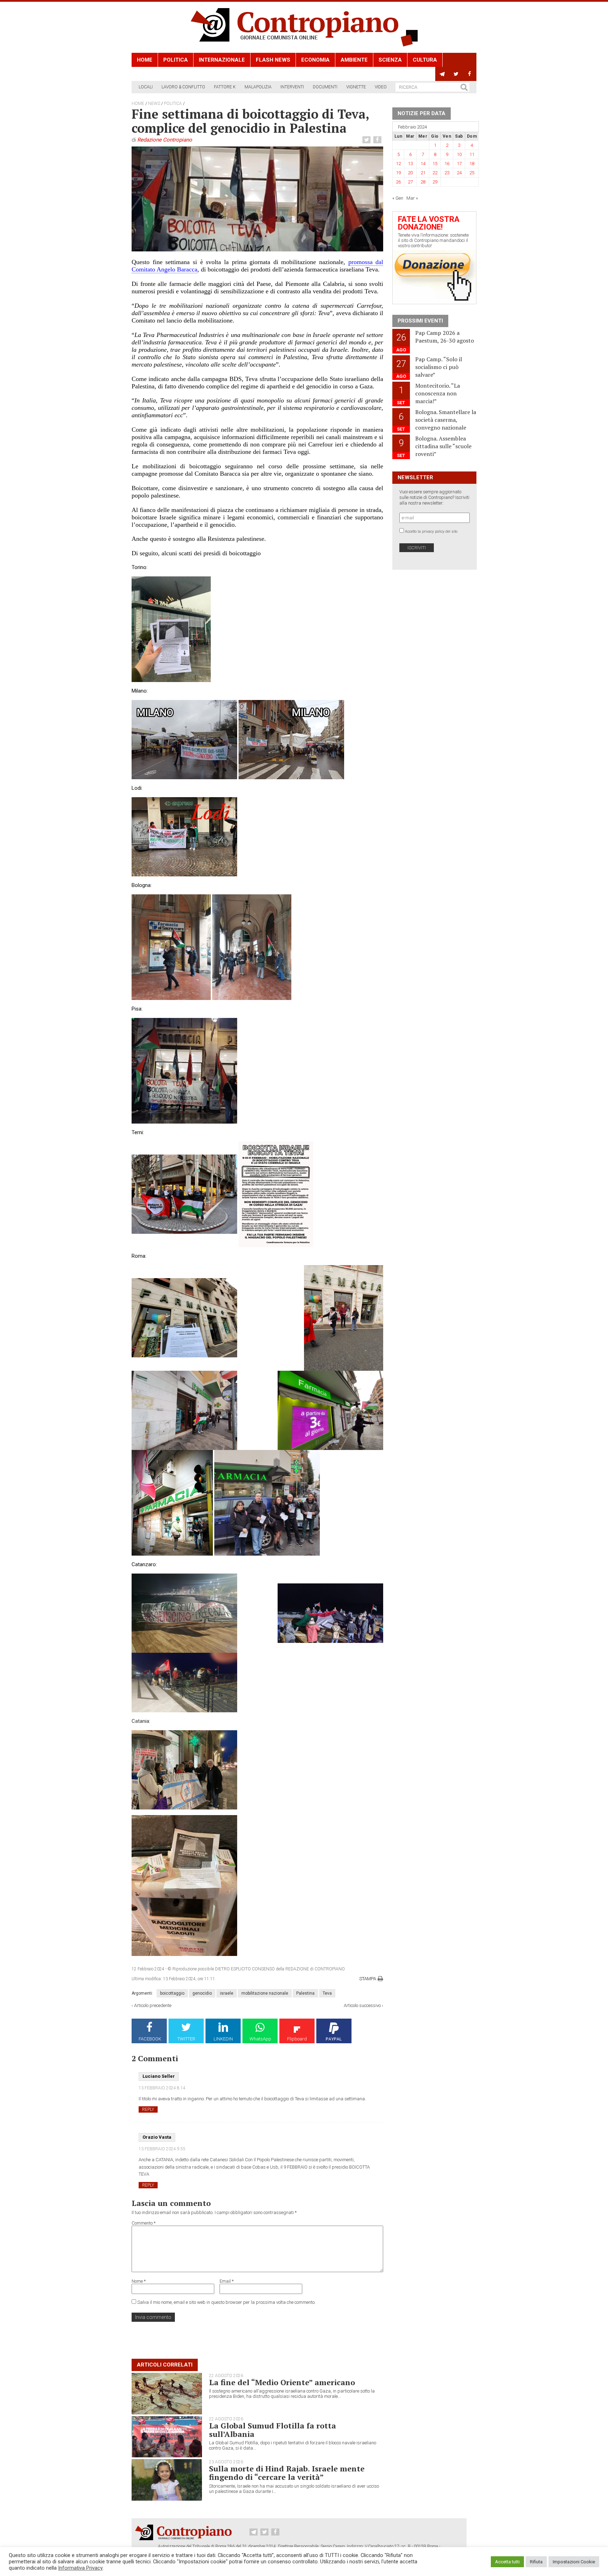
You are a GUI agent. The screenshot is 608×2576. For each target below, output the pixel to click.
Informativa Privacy (80, 2568)
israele (227, 1993)
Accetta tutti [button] (507, 2562)
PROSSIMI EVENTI (420, 321)
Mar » (412, 198)
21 (423, 173)
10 (459, 154)
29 (435, 182)
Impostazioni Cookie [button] (574, 2562)
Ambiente (354, 60)
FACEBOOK (150, 2039)
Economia (315, 60)
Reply (148, 2109)
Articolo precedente (153, 2005)
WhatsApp (260, 2039)
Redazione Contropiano (165, 140)
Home (145, 60)
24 (459, 173)
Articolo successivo (362, 2005)
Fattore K (225, 87)
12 (398, 164)
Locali (146, 87)
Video (381, 87)
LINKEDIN (223, 2039)
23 (447, 173)
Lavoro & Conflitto (183, 87)
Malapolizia (258, 87)
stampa (368, 1979)
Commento (144, 2223)
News (154, 104)
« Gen (398, 198)
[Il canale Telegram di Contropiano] (442, 74)
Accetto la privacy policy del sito (431, 532)
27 (410, 182)
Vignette (356, 87)
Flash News (273, 60)
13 (410, 164)
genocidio (202, 1993)
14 (423, 164)
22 (435, 173)
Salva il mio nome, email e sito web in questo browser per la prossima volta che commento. (226, 2302)
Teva (327, 1993)
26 (398, 182)
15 (435, 164)
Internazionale (222, 60)
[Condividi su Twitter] (367, 140)
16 (447, 164)
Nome (139, 2281)
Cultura (425, 60)
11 (472, 154)
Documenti (325, 87)
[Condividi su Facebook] (378, 140)
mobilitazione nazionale (265, 1993)
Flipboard (297, 2039)
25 (472, 173)
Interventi (292, 87)
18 (472, 164)
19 (398, 173)
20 (410, 173)
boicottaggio (172, 1993)
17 (459, 164)
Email (227, 2281)
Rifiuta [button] (536, 2562)
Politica (176, 60)
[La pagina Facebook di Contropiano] (470, 74)
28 (423, 182)
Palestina (305, 1993)
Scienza (390, 60)
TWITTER (186, 2039)
